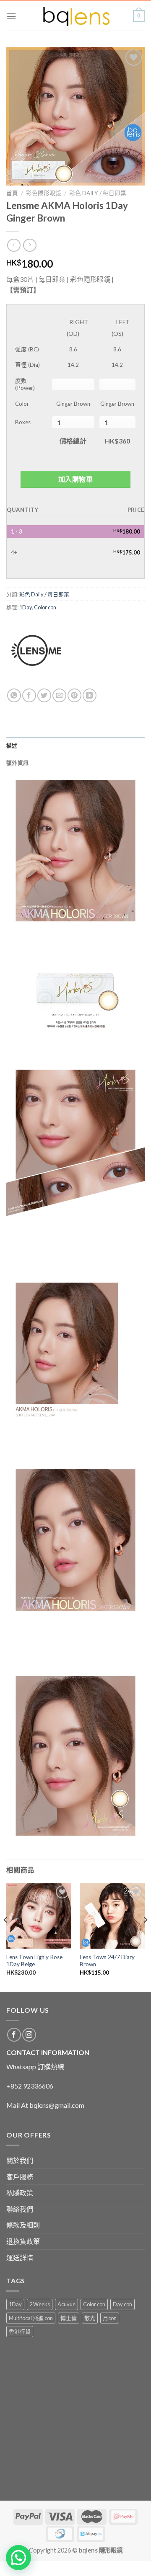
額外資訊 (17, 763)
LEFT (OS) (121, 327)
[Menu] (11, 16)
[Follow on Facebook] (14, 2035)
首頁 (12, 193)
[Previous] (6, 1937)
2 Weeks (40, 2304)
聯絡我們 (20, 2209)
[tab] (75, 745)
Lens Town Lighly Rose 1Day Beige (34, 1961)
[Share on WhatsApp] (14, 695)
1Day (26, 607)
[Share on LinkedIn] (90, 695)
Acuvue (66, 2304)
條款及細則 (23, 2225)
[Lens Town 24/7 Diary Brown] (112, 1916)
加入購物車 (75, 479)
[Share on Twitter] (44, 695)
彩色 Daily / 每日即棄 (98, 193)
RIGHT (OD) (77, 327)
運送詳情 (20, 2258)
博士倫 (69, 2318)
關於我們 (20, 2160)
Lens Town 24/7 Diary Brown (107, 1961)
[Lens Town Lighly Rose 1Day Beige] (39, 1916)
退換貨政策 (23, 2241)
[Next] (145, 1937)
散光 (90, 2318)
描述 (12, 745)
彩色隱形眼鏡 (44, 193)
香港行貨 (20, 2331)
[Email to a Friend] (59, 695)
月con (110, 2318)
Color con (45, 607)
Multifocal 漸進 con (31, 2318)
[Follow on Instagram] (29, 2035)
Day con (122, 2304)
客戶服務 (20, 2177)
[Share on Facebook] (29, 695)
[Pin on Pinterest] (74, 695)
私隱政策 (20, 2193)
